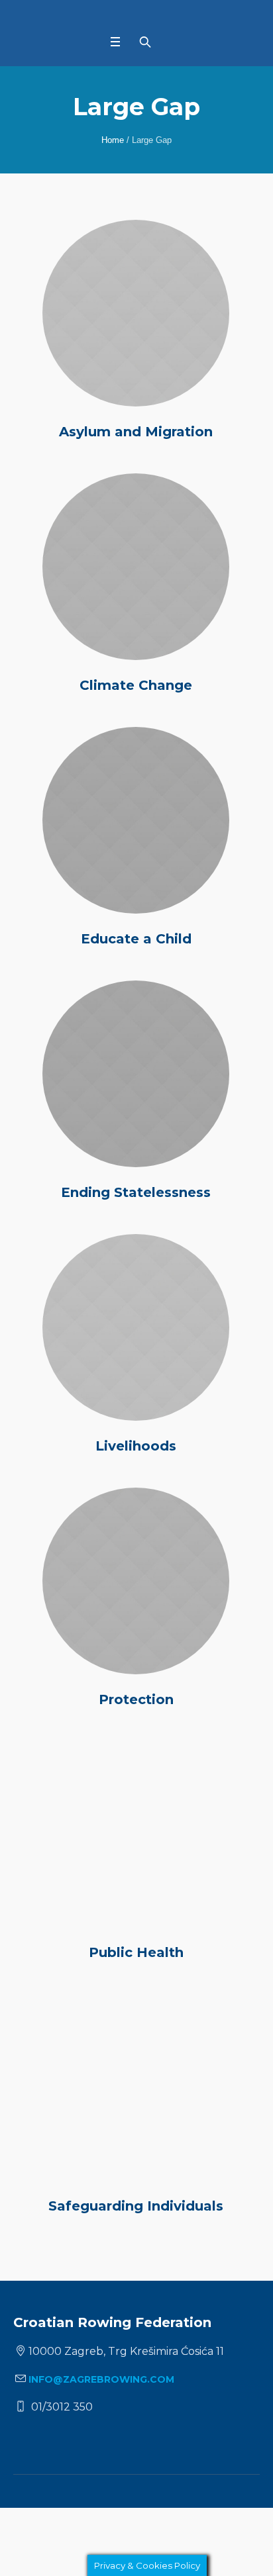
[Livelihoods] (136, 1327)
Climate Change (136, 685)
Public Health (136, 1952)
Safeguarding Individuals (136, 2206)
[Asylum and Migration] (136, 313)
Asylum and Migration (136, 432)
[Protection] (136, 1581)
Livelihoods (136, 1446)
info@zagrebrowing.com (101, 2379)
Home (113, 140)
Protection (136, 1699)
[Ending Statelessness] (136, 1074)
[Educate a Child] (136, 820)
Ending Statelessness (136, 1192)
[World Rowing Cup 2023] (136, 18)
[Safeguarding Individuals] (136, 2087)
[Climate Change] (136, 567)
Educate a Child (136, 939)
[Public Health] (136, 1835)
